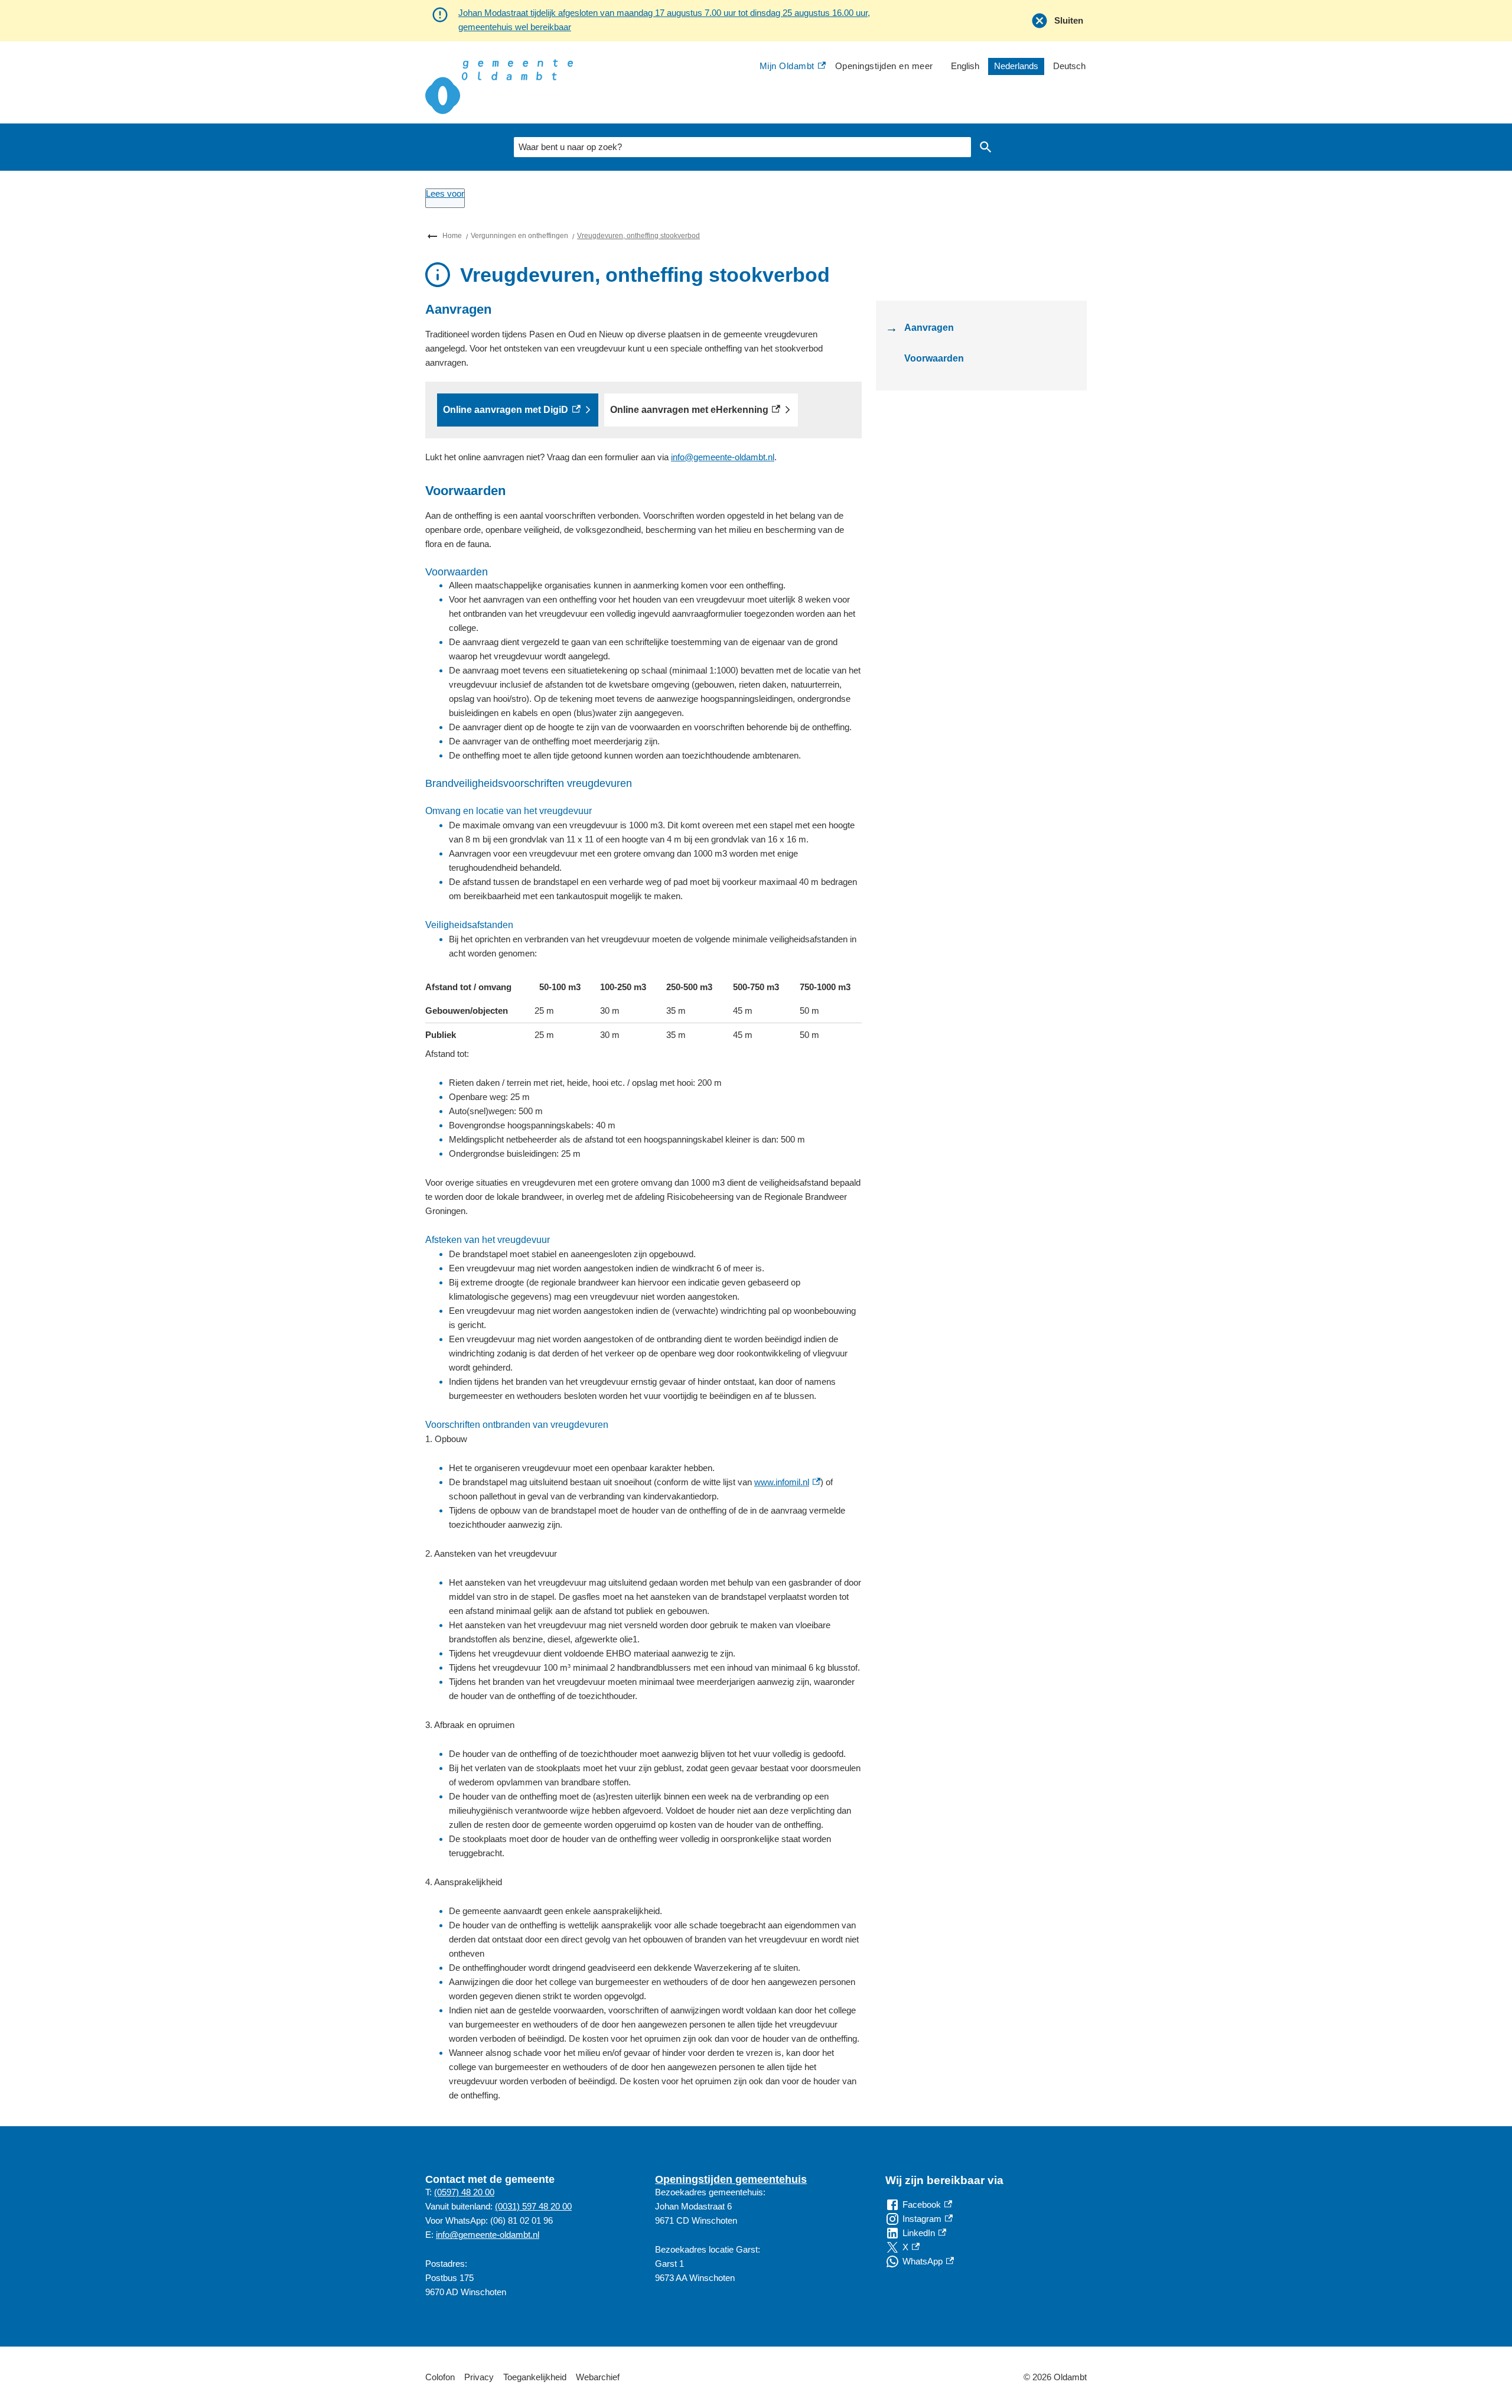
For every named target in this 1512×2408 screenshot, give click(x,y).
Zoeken (986, 147)
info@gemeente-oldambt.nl (723, 457)
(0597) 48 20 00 (464, 2192)
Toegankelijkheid (535, 2377)
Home (452, 236)
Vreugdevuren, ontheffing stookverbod (638, 236)
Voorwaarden (934, 358)
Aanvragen (929, 328)
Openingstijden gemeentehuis (731, 2179)
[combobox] (742, 147)
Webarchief (598, 2377)
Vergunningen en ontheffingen (519, 236)
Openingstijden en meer (884, 66)
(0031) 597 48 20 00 (533, 2206)
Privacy (479, 2377)
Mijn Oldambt (787, 67)
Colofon (440, 2377)
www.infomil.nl (787, 1482)
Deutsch (1069, 66)
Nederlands (1016, 66)
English (965, 66)
